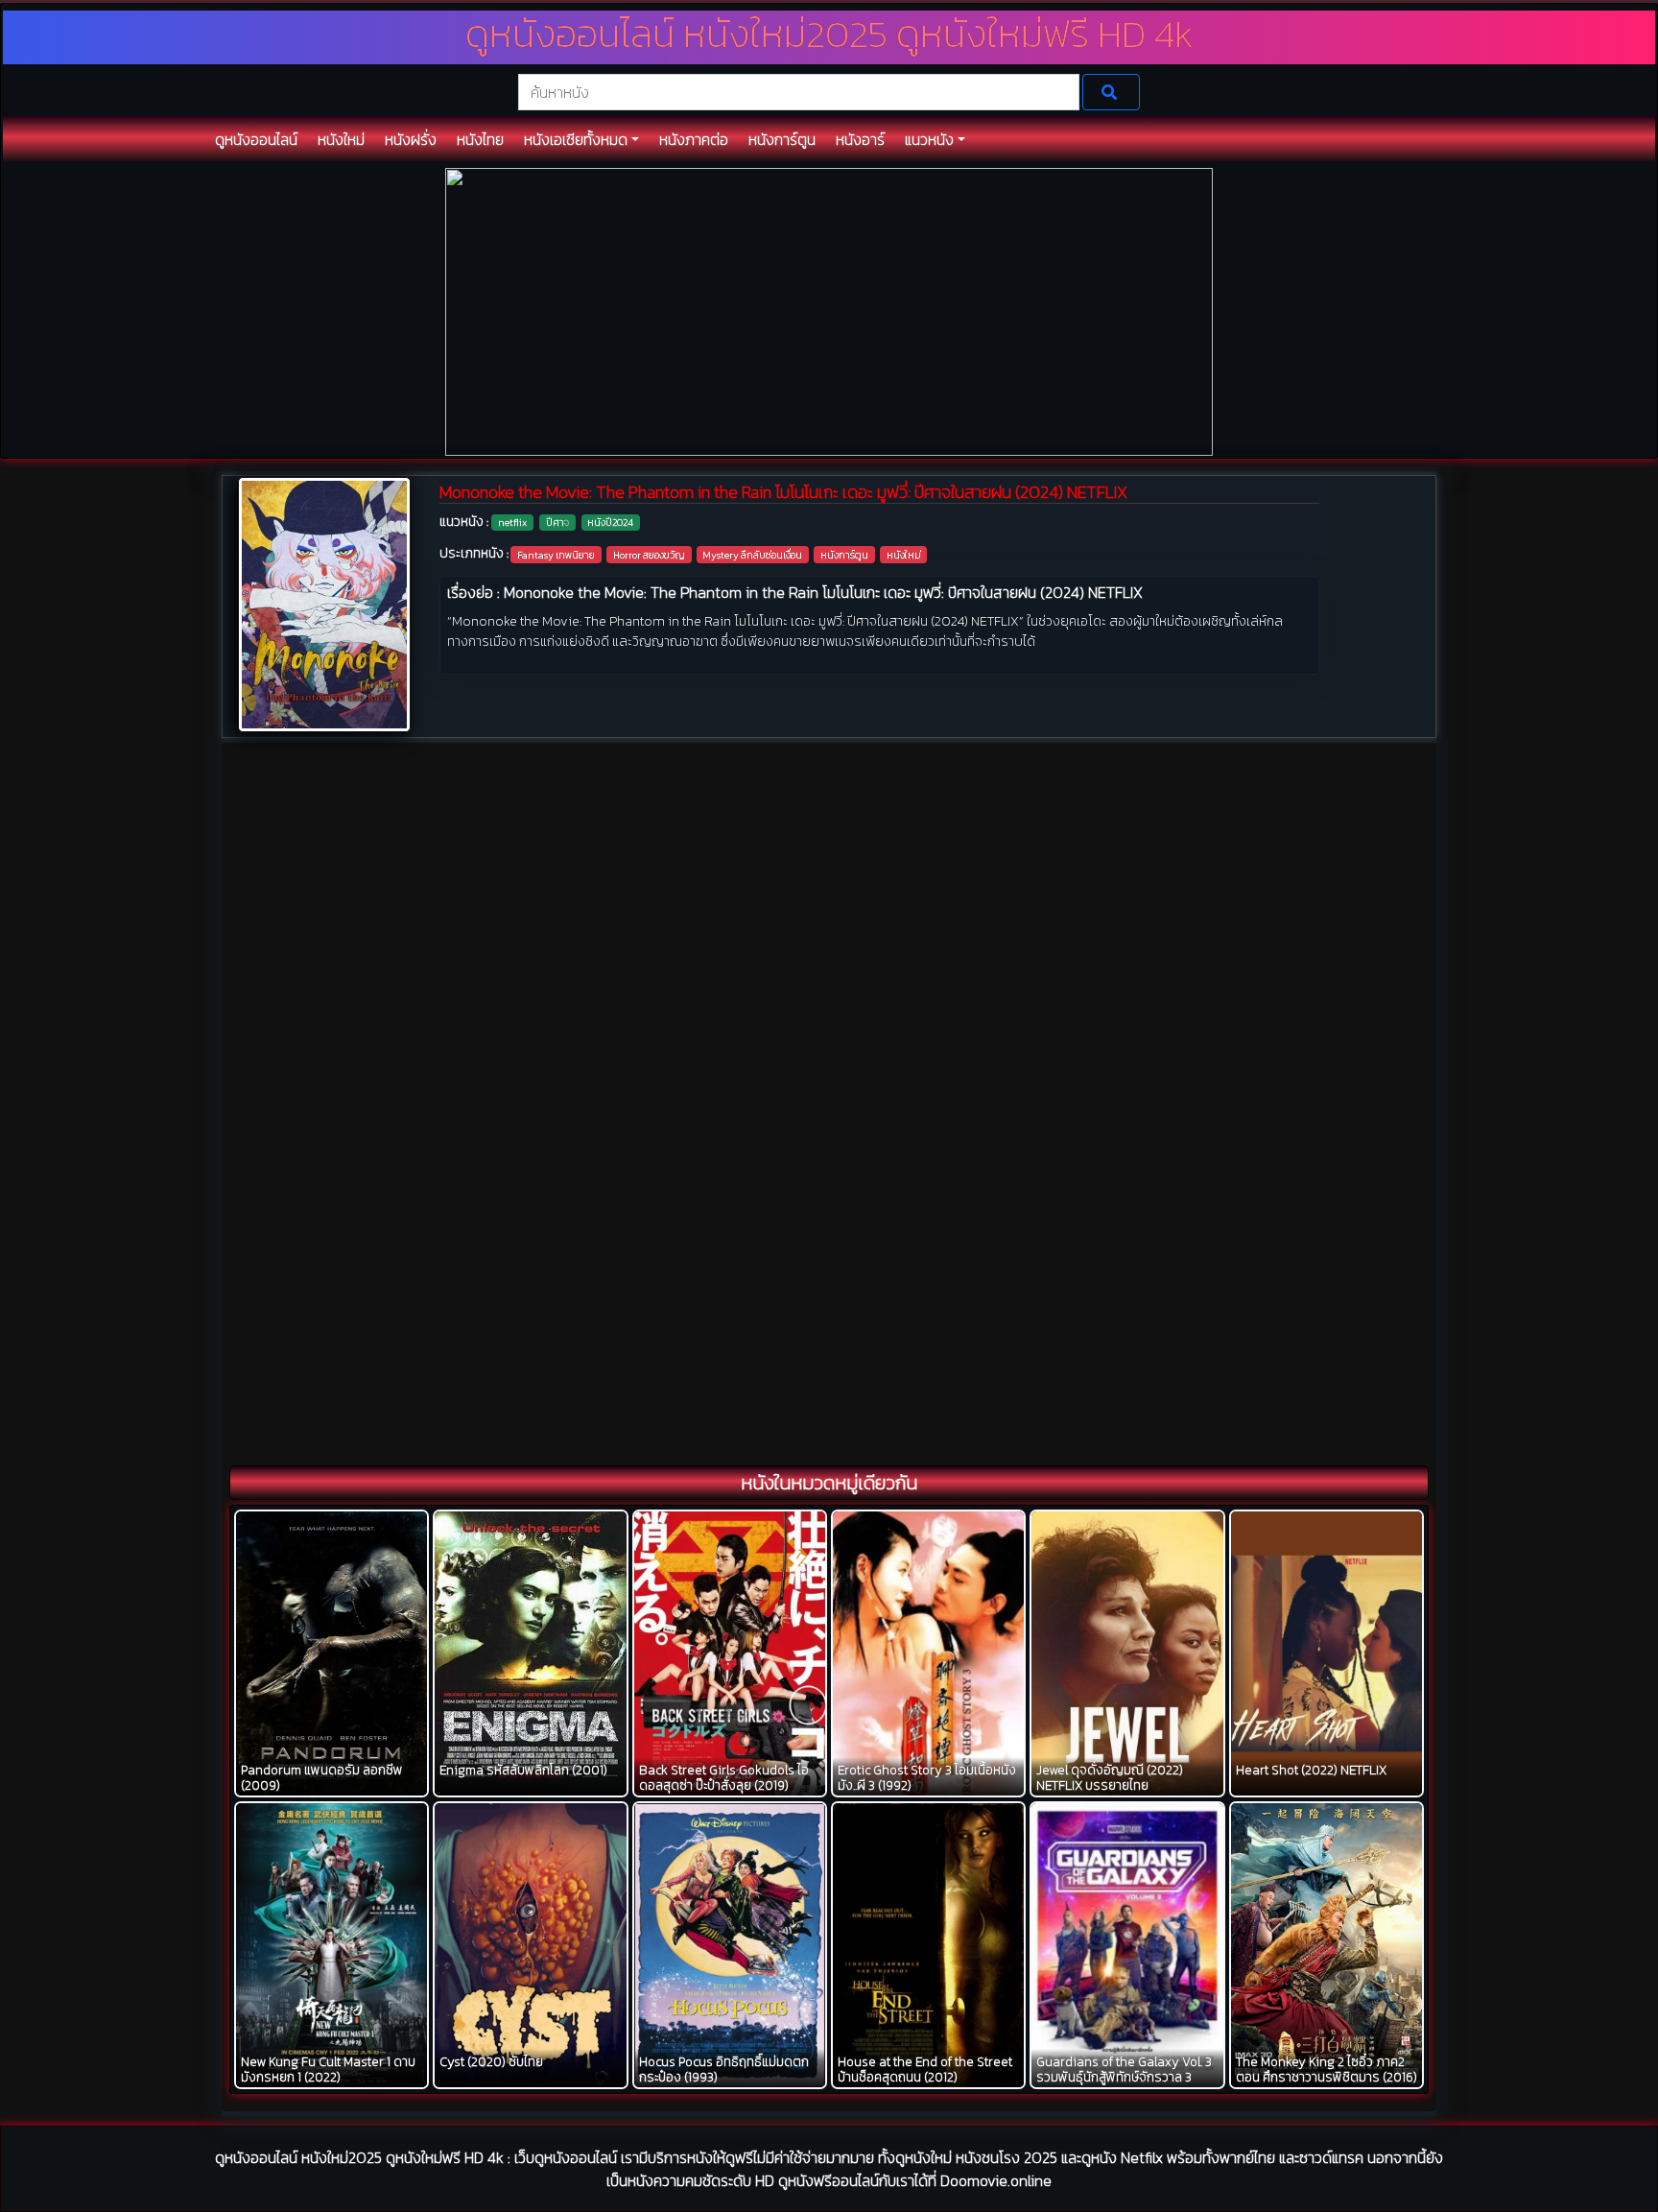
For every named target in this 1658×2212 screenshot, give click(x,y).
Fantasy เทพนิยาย (556, 555)
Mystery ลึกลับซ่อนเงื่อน (752, 555)
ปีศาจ (557, 522)
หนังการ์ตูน (844, 555)
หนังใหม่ (904, 555)
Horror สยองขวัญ (649, 555)
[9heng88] (829, 310)
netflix (512, 522)
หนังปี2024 (610, 522)
